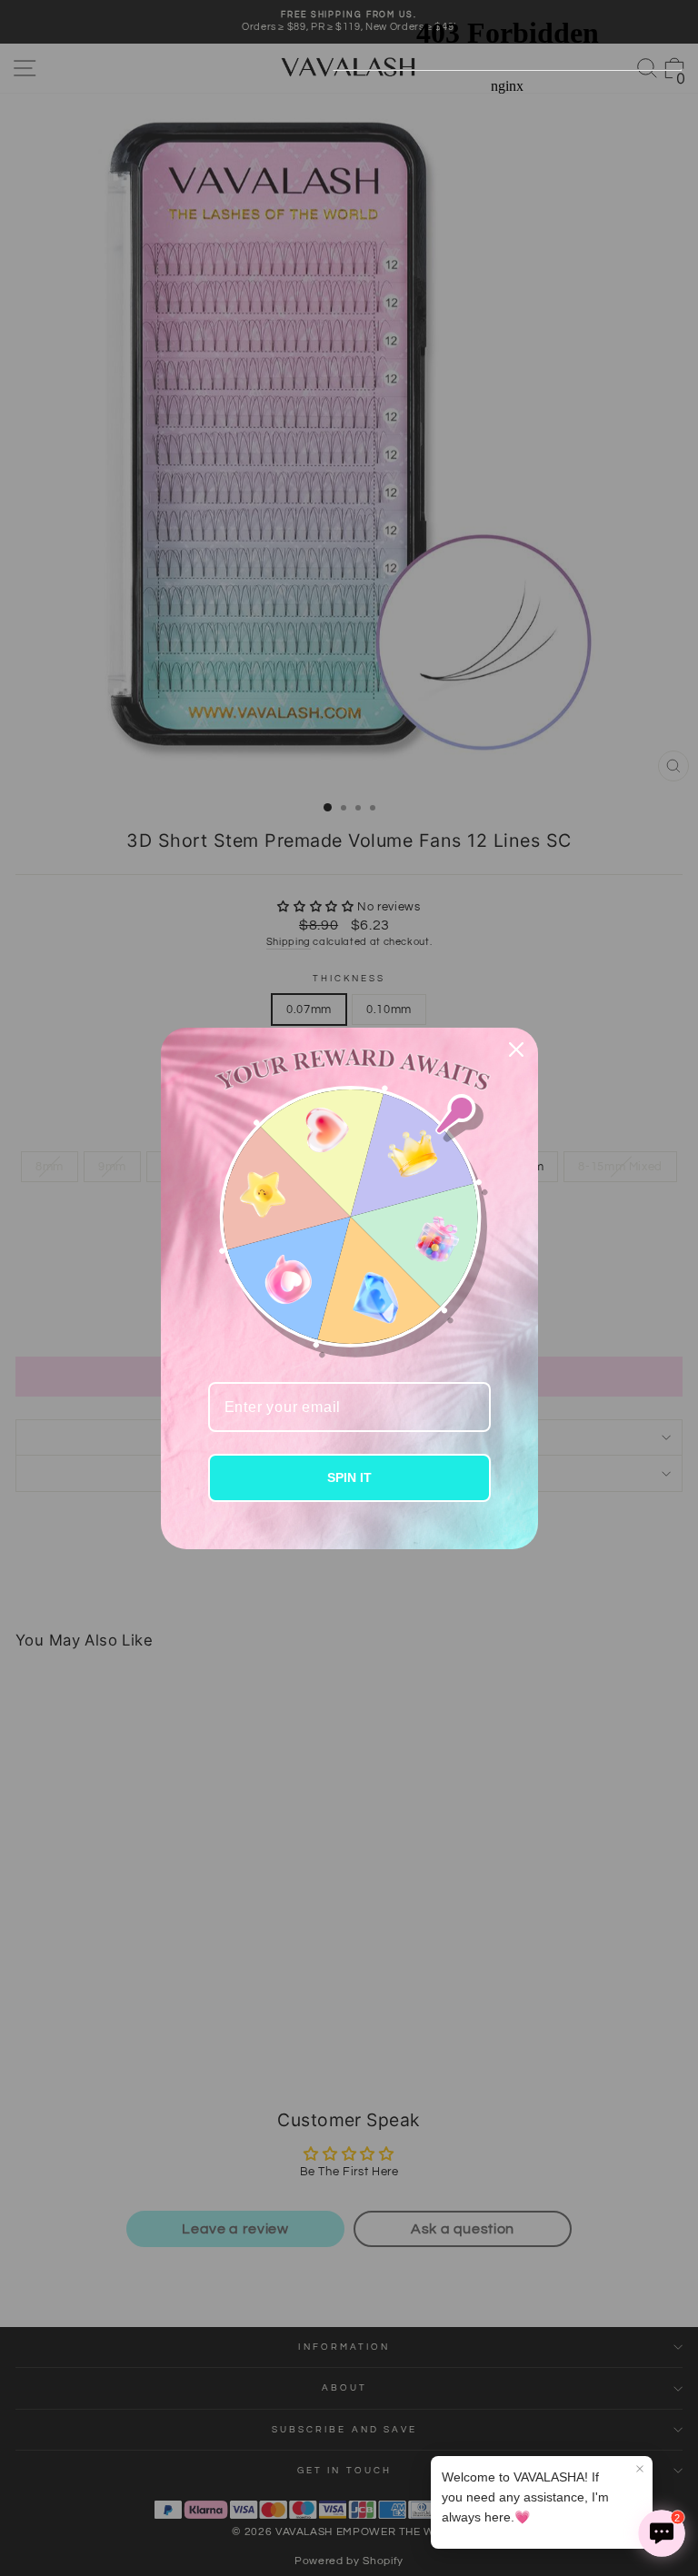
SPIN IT (349, 1477)
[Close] (516, 1049)
